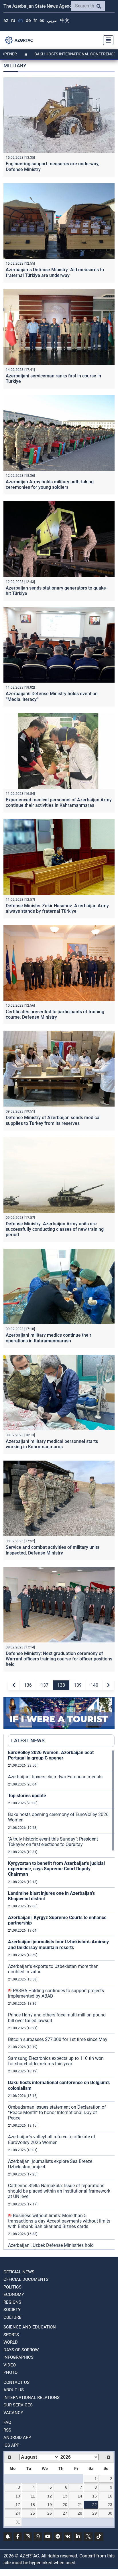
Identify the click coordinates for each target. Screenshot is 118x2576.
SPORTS (11, 2335)
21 (80, 2505)
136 (28, 1685)
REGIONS (12, 2302)
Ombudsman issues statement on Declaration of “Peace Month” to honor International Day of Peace (57, 2113)
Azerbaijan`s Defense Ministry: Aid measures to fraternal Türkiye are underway (55, 272)
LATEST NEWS (28, 1741)
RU (13, 20)
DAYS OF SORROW (21, 2350)
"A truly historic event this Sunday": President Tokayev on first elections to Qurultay (53, 1842)
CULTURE (12, 2317)
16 (110, 2496)
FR (35, 20)
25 (33, 2513)
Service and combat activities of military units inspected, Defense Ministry (53, 1550)
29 (95, 2513)
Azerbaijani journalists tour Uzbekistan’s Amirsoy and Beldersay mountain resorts (58, 1944)
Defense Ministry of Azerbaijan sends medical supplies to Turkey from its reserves (53, 1120)
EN (20, 20)
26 (50, 2513)
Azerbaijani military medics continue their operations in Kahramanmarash (49, 1338)
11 (33, 2496)
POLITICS (12, 2287)
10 (18, 2496)
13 (65, 2496)
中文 (65, 20)
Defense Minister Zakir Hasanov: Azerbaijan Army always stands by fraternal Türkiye (57, 908)
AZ (6, 20)
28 (80, 2513)
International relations (32, 2398)
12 (50, 2496)
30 (110, 2513)
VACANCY (13, 2413)
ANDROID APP (17, 2438)
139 (78, 1685)
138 (61, 1685)
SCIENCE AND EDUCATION (30, 2327)
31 (18, 2522)
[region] (61, 2000)
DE (28, 20)
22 (95, 2505)
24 (18, 2513)
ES (42, 20)
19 (50, 2505)
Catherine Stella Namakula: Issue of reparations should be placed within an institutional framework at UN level (59, 2191)
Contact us (16, 2382)
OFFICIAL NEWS (19, 2272)
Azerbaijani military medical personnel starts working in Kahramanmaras (52, 1444)
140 (94, 1685)
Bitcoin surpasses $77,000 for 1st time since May (58, 2039)
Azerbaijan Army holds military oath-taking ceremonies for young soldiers (50, 484)
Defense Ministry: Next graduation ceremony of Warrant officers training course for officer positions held (59, 1659)
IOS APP (11, 2445)
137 (45, 1685)
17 (18, 2505)
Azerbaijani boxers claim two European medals (55, 1777)
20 (65, 2505)
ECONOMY (14, 2295)
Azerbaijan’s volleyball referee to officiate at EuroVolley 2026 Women (52, 2139)
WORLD (11, 2342)
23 (110, 2505)
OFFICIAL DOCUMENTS (26, 2279)
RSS (7, 2430)
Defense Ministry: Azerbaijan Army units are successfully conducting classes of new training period (55, 1229)
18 (33, 2505)
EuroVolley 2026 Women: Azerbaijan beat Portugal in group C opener (51, 1755)
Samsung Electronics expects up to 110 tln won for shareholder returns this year (56, 2061)
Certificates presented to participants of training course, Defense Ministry (55, 1014)
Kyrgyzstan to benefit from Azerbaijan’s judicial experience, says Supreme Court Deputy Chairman (56, 1869)
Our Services (18, 2405)
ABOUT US (14, 2390)
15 (95, 2496)
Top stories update (27, 1796)
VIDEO (10, 2365)
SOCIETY (12, 2310)
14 (80, 2496)
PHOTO (10, 2372)
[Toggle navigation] (107, 40)
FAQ (7, 2422)
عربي (52, 20)
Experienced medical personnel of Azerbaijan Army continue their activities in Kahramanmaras (59, 803)
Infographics (18, 2357)
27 (65, 2513)
